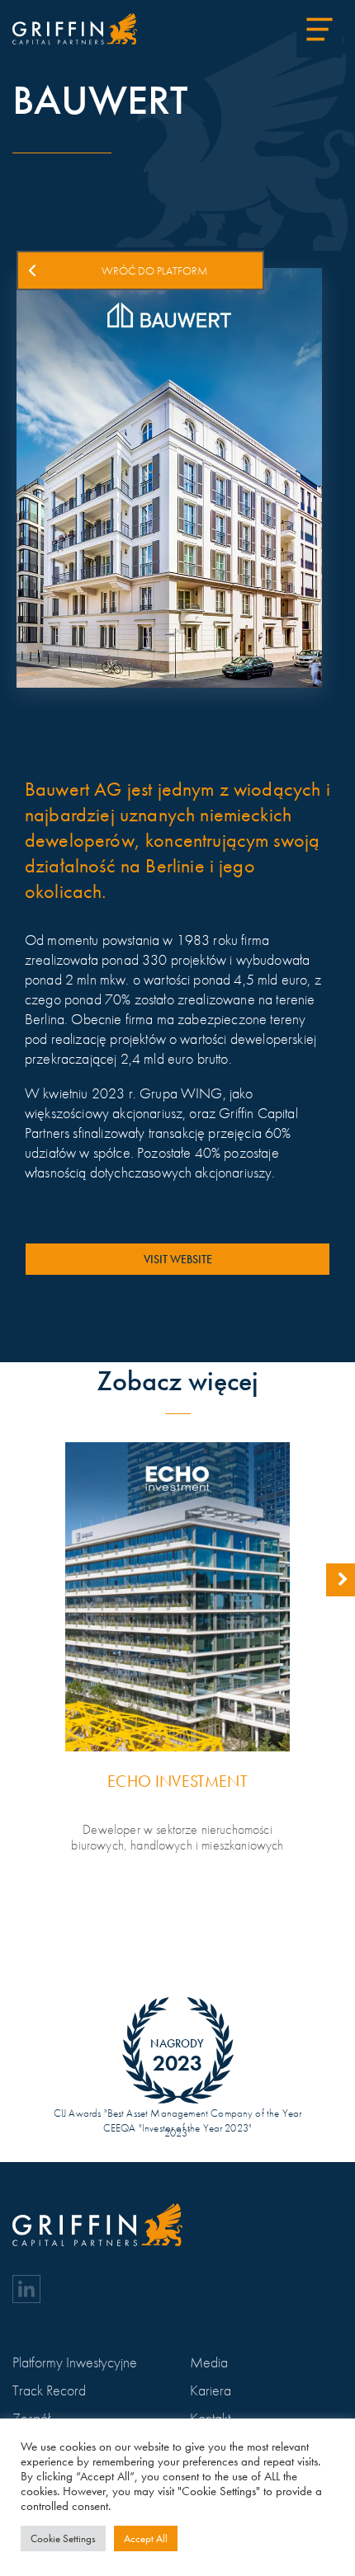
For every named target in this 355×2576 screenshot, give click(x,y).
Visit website (178, 1259)
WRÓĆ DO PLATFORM (155, 270)
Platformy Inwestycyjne (75, 2362)
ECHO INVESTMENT (177, 1782)
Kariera (211, 2390)
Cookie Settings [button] (63, 2538)
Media (209, 2362)
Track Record (49, 2390)
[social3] (26, 2289)
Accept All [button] (146, 2538)
